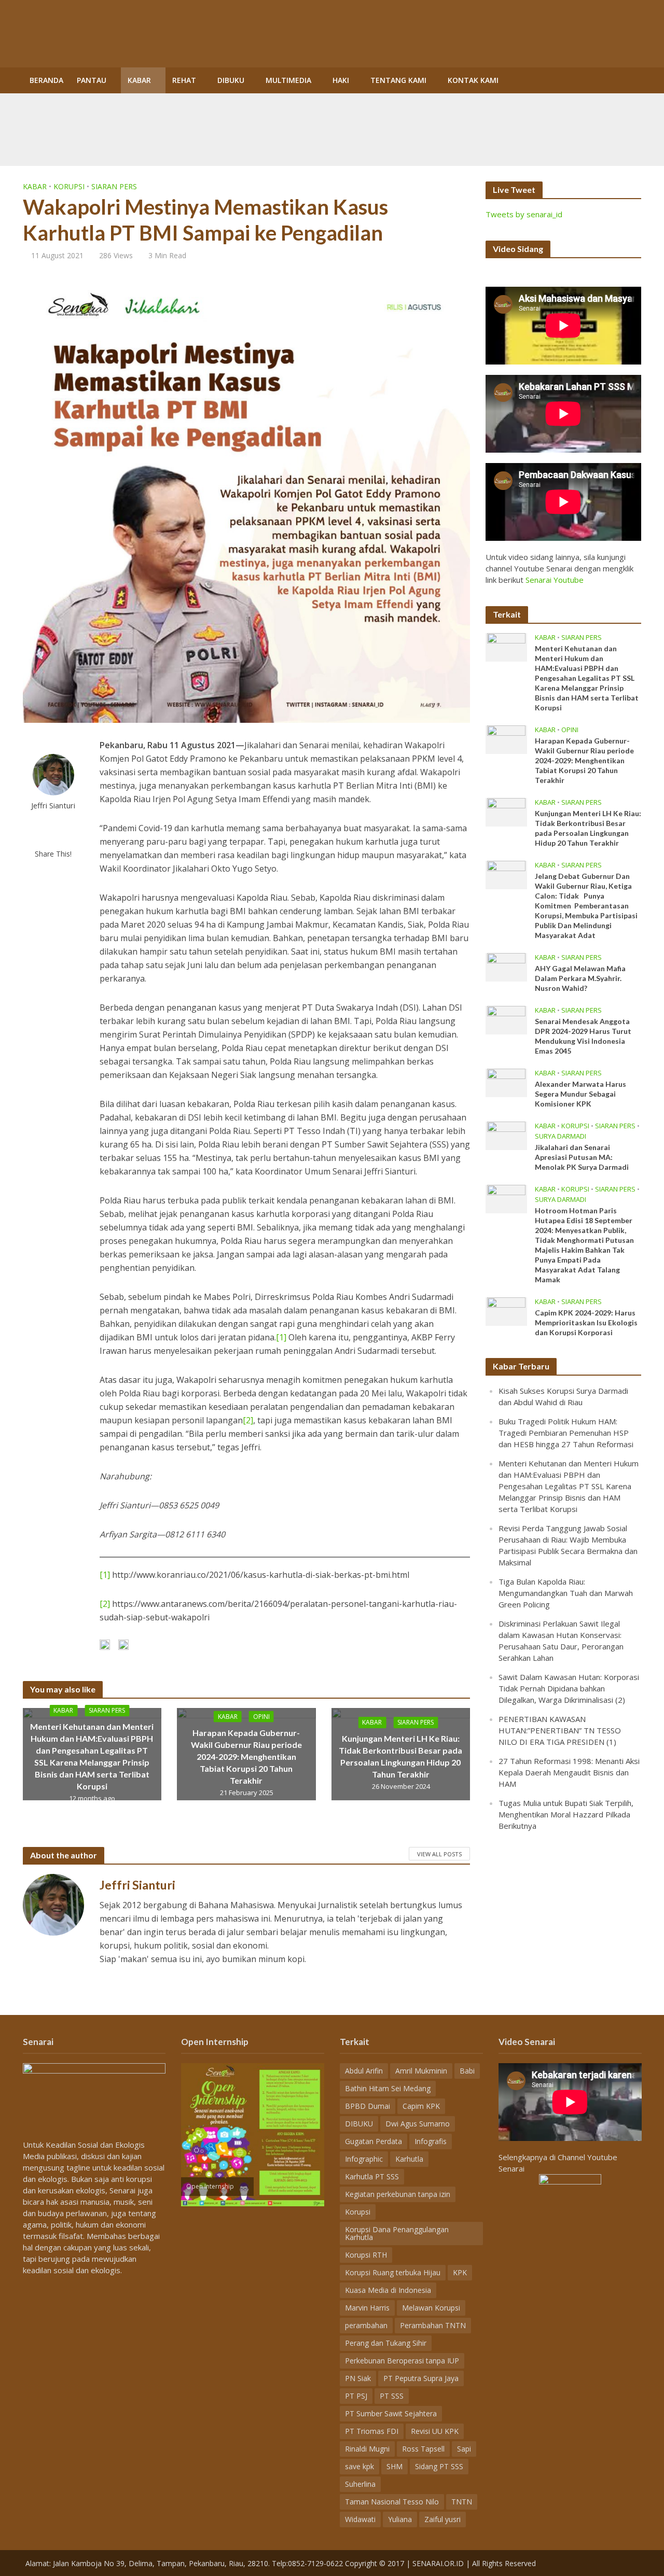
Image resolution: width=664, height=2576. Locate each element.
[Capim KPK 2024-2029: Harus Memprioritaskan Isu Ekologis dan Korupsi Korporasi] (506, 1311)
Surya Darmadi (561, 1136)
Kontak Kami (473, 80)
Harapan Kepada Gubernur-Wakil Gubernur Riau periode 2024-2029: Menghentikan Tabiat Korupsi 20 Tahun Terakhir (246, 1756)
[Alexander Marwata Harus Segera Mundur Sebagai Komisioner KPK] (506, 1082)
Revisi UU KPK (435, 2431)
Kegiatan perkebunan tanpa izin (398, 2194)
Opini (261, 1716)
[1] (281, 1337)
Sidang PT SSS (439, 2466)
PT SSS (392, 2396)
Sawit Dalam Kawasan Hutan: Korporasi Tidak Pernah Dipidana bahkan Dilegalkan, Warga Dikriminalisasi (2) (569, 1688)
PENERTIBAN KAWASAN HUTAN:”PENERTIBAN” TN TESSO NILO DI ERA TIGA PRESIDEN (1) (560, 1730)
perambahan (366, 2325)
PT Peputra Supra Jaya (421, 2378)
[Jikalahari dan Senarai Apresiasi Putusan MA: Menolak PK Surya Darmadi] (506, 1135)
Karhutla (409, 2159)
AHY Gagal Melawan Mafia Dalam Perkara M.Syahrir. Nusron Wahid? (580, 978)
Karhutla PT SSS (372, 2176)
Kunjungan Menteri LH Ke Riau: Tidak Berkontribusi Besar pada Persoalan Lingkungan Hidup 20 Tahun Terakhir (400, 1756)
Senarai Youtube (555, 580)
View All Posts (439, 1854)
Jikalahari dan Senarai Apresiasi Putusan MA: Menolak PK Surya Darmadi (582, 1157)
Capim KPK (421, 2106)
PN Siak (358, 2378)
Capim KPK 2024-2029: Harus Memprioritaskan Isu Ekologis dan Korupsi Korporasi (586, 1322)
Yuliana (400, 2519)
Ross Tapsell (423, 2449)
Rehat (184, 80)
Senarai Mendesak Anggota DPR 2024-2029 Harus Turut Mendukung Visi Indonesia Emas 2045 (583, 1036)
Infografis (431, 2141)
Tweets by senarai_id (524, 214)
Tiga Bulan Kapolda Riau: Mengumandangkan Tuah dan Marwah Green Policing (566, 1593)
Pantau (92, 80)
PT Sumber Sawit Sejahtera (391, 2413)
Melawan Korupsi (431, 2308)
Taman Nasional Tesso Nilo (392, 2502)
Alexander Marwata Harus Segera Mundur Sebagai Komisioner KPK (580, 1094)
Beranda (46, 80)
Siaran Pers (114, 186)
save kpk (359, 2466)
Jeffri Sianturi (53, 806)
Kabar (139, 80)
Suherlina (360, 2484)
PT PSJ (356, 2396)
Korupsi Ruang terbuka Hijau (393, 2272)
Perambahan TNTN (433, 2325)
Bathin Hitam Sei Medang (388, 2088)
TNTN (462, 2502)
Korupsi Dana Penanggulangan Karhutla (397, 2233)
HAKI (341, 80)
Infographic (364, 2159)
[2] (248, 1420)
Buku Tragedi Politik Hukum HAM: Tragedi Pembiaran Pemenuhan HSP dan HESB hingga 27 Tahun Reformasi (566, 1433)
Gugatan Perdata (374, 2141)
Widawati (360, 2519)
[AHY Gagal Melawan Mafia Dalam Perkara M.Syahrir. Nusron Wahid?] (506, 967)
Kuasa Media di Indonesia (388, 2290)
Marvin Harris (367, 2308)
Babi (467, 2071)
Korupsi (69, 186)
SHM (395, 2466)
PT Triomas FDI (372, 2431)
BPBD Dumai (368, 2106)
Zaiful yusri (442, 2519)
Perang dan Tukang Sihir (386, 2343)
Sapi (464, 2449)
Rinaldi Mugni (367, 2449)
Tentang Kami (398, 80)
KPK (460, 2272)
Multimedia (288, 80)
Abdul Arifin (364, 2071)
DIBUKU (231, 80)
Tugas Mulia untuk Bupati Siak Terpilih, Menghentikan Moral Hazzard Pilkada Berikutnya (566, 1814)
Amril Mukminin (421, 2071)
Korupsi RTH (366, 2255)
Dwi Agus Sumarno (418, 2124)
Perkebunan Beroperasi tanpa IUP (402, 2361)
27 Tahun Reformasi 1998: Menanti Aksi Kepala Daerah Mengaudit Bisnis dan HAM (569, 1772)
